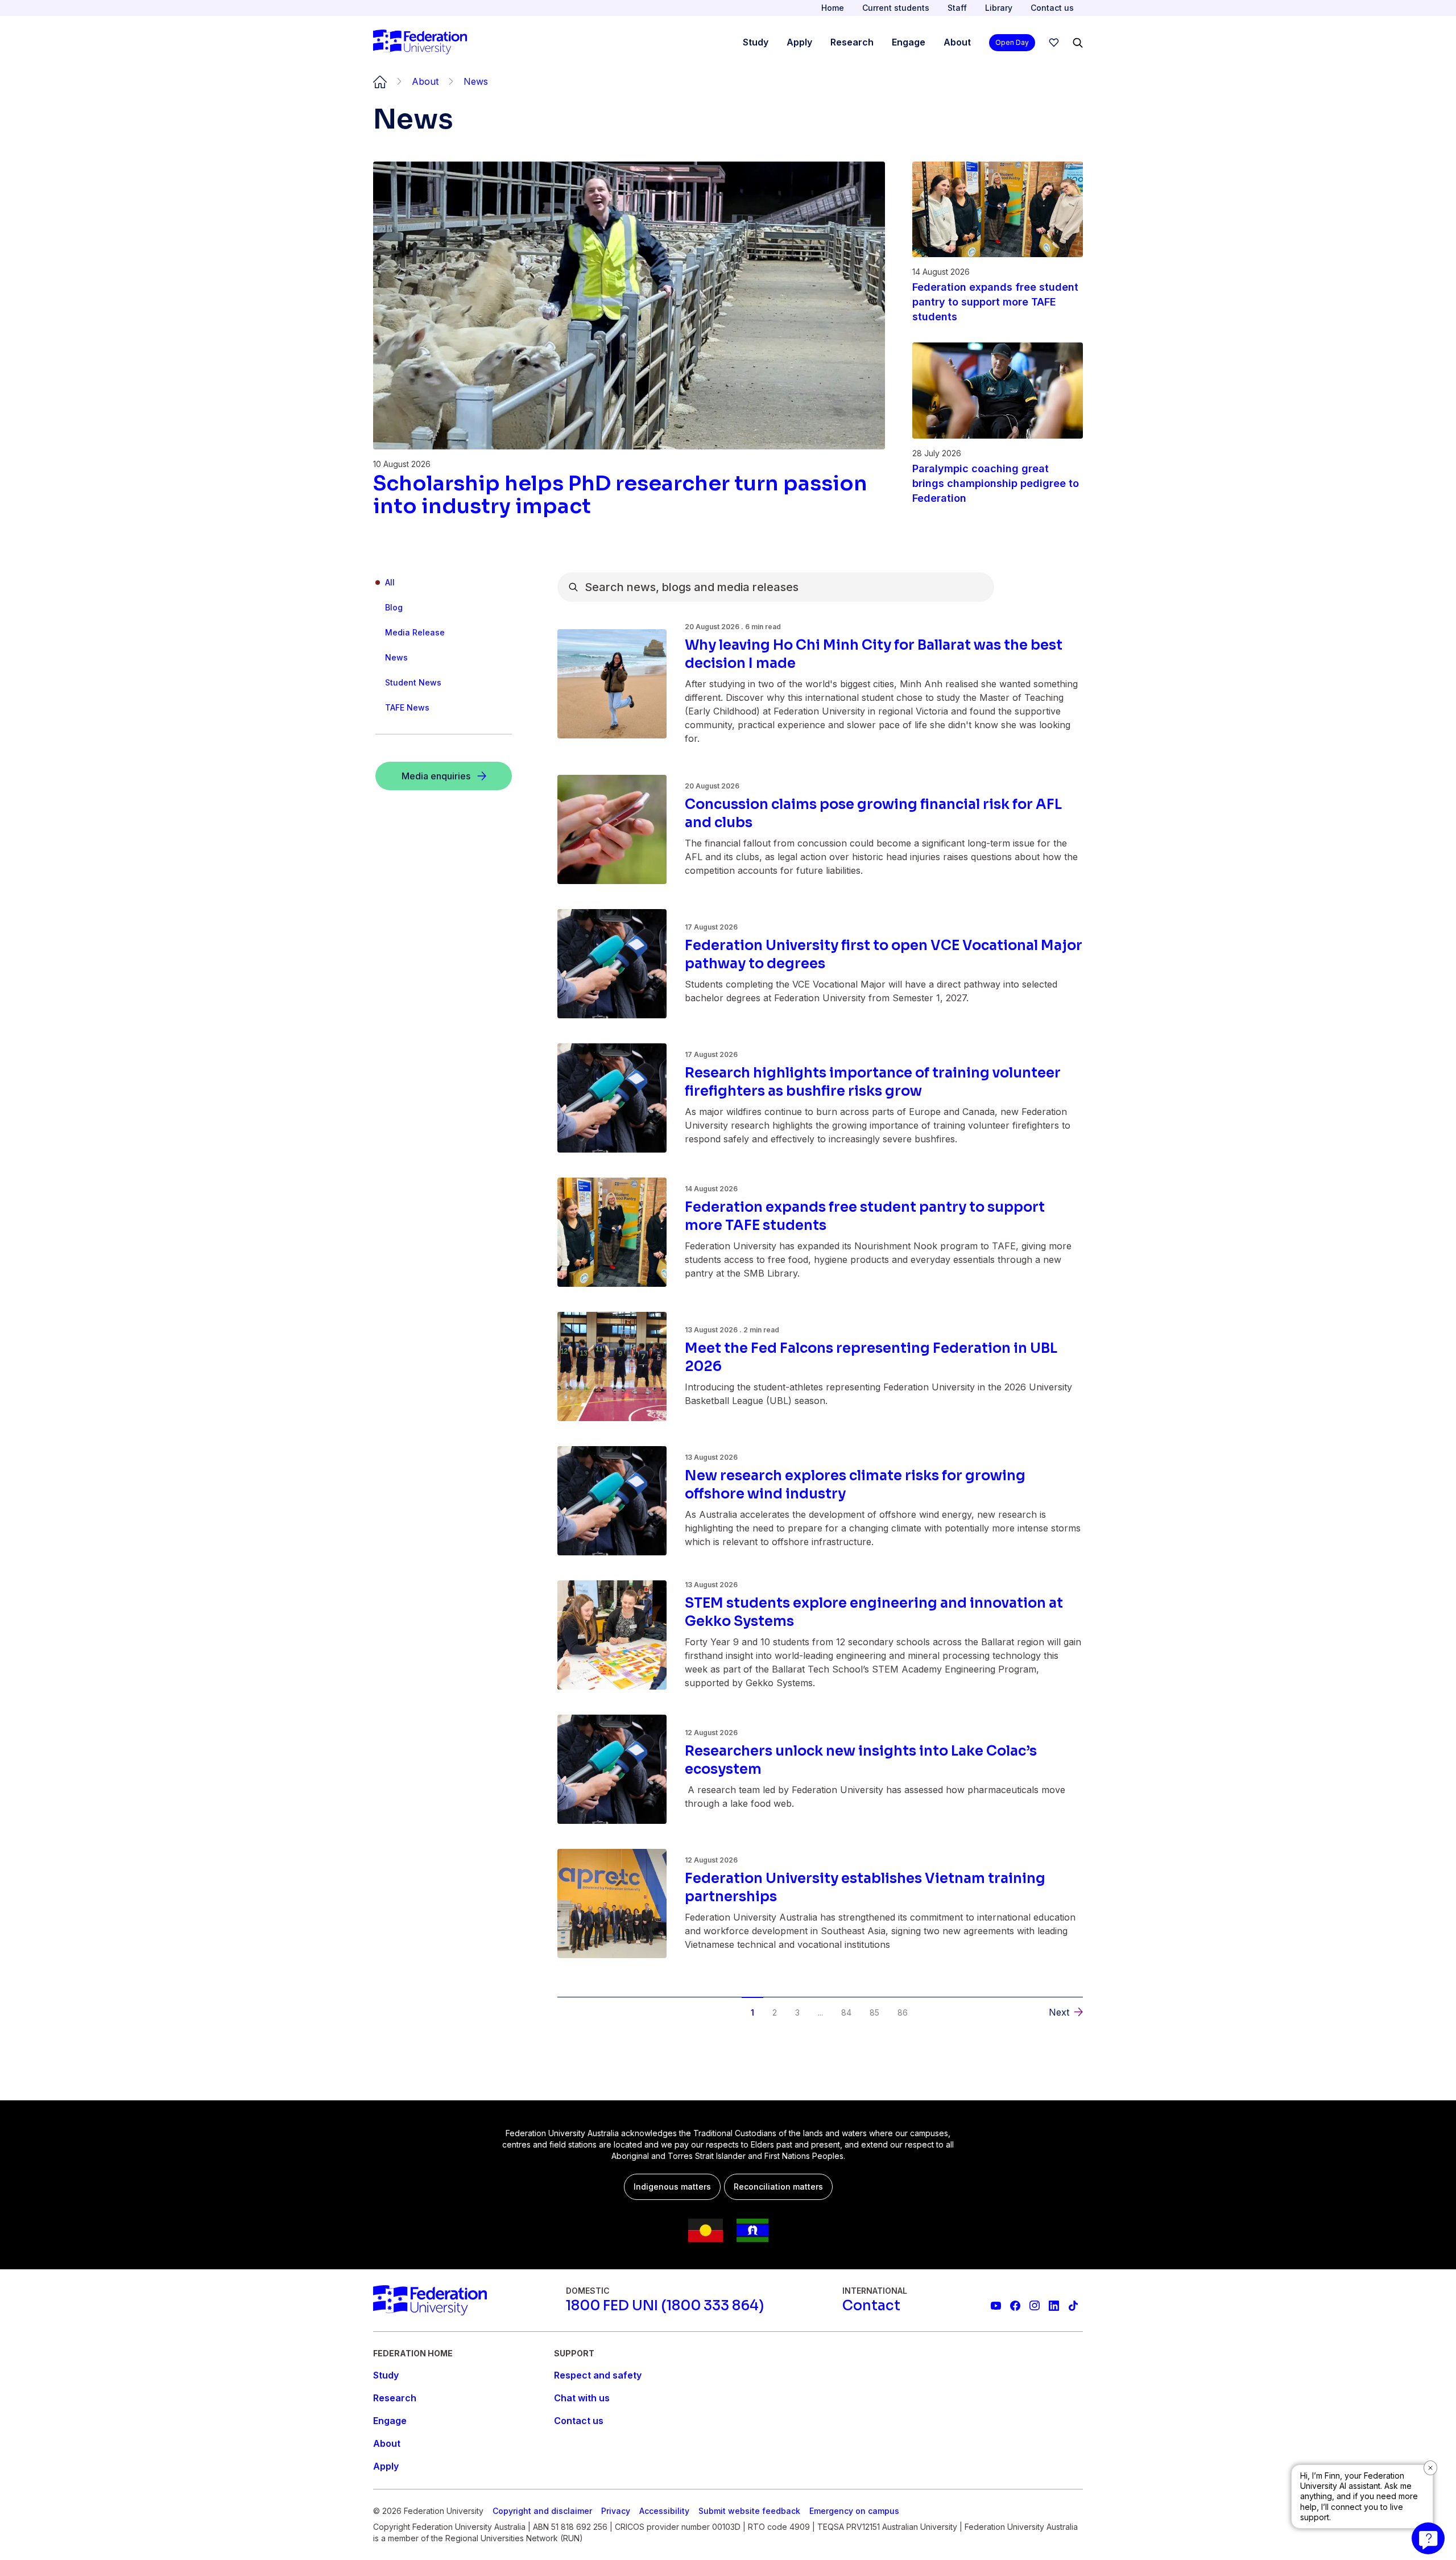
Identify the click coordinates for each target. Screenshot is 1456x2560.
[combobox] (776, 587)
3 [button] (797, 2012)
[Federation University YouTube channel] (996, 2306)
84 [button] (846, 2012)
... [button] (820, 2012)
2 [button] (775, 2012)
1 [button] (752, 2012)
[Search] (1078, 43)
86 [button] (903, 2012)
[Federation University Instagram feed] (1035, 2306)
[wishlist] (1054, 43)
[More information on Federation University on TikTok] (1073, 2306)
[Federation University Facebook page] (1015, 2306)
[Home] (420, 43)
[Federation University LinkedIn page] (1054, 2306)
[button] (583, 2004)
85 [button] (874, 2012)
